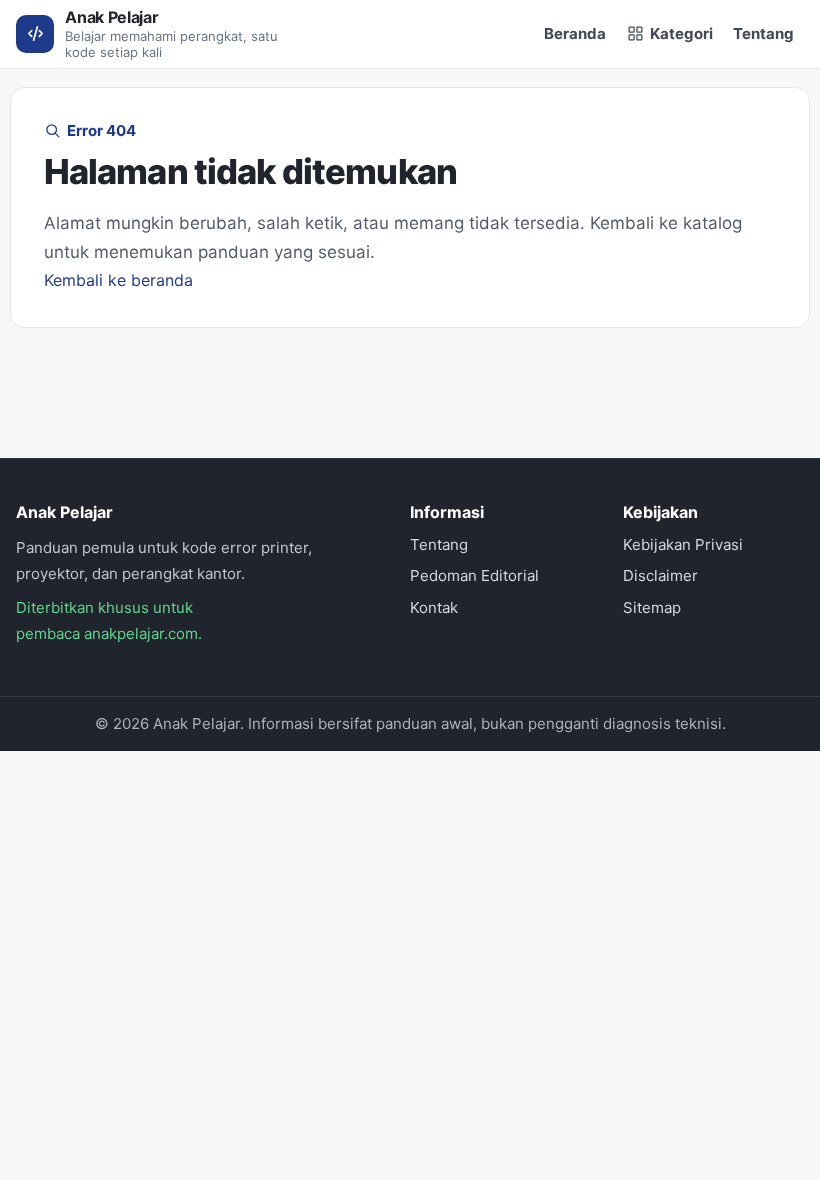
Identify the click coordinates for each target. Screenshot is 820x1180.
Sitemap (652, 607)
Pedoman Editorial (474, 575)
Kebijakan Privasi (683, 544)
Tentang (763, 33)
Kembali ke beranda (118, 280)
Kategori (681, 33)
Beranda (575, 33)
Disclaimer (660, 575)
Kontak (434, 607)
